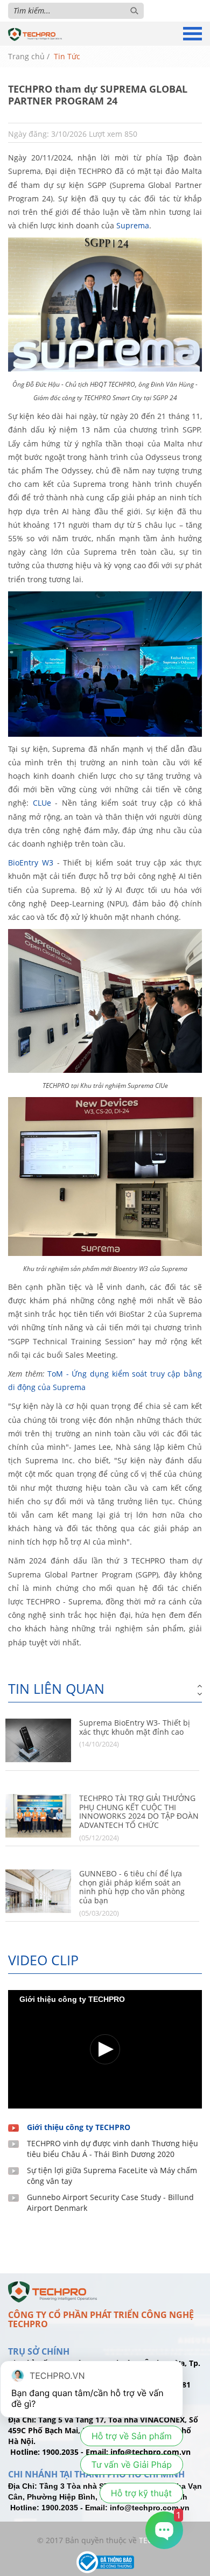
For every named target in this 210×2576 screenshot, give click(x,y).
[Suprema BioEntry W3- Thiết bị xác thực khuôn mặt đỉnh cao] (38, 1740)
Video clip (43, 1960)
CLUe (42, 803)
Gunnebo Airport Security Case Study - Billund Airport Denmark (110, 2202)
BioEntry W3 (31, 863)
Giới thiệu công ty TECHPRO (79, 2127)
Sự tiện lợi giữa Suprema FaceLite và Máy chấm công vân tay (112, 2176)
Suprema (133, 225)
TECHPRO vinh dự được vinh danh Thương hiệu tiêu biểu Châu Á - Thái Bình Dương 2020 (113, 2149)
